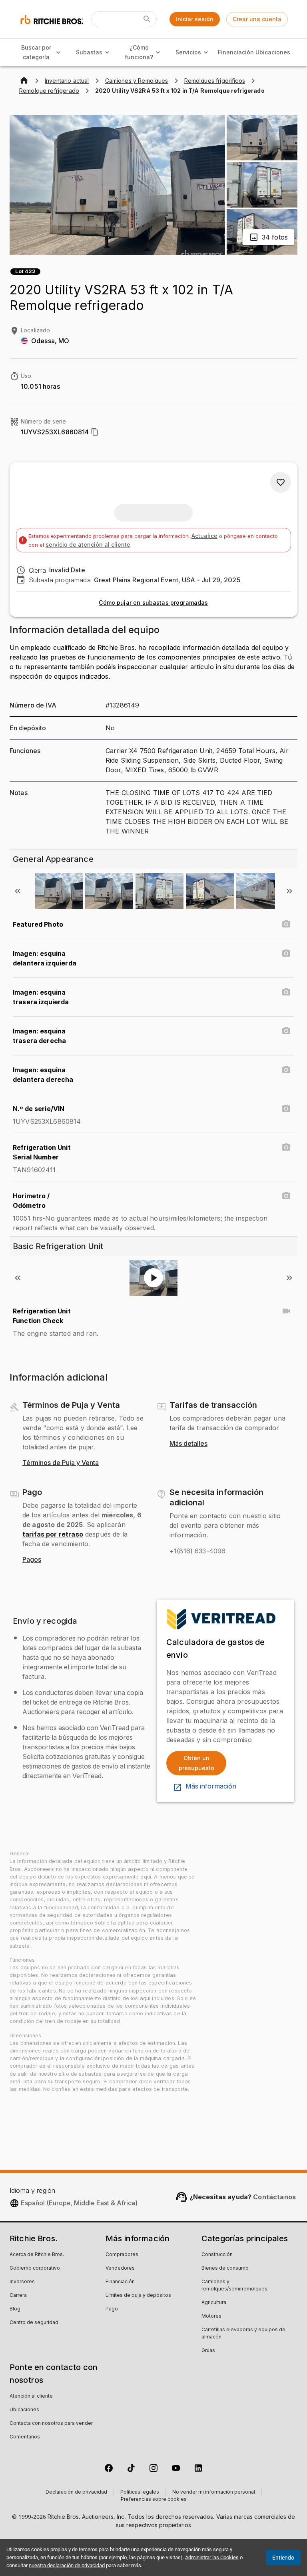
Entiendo (283, 2558)
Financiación (236, 52)
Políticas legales (140, 2492)
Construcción (217, 2255)
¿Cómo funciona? (139, 52)
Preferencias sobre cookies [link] (154, 2500)
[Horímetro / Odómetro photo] (286, 1196)
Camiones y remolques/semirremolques (234, 2286)
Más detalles (188, 1444)
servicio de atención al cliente (88, 545)
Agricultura (214, 2303)
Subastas (89, 52)
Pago (112, 2309)
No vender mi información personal (214, 2492)
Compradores (122, 2255)
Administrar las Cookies (212, 2557)
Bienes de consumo (225, 2268)
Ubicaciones (273, 52)
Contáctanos (274, 2197)
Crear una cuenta (257, 19)
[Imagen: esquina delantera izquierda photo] (286, 953)
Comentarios (25, 2437)
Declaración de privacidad (76, 2492)
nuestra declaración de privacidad (67, 2565)
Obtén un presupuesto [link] (196, 1763)
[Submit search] (147, 19)
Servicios (188, 52)
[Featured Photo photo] (286, 924)
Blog (15, 2309)
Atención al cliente (31, 2396)
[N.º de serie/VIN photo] (286, 1109)
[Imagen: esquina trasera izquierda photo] (286, 992)
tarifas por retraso (53, 1534)
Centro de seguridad (34, 2323)
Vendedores (120, 2268)
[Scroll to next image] (289, 891)
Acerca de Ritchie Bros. (37, 2255)
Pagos (32, 1560)
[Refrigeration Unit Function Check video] (286, 1311)
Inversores (22, 2282)
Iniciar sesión (195, 19)
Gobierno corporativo (35, 2268)
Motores (211, 2316)
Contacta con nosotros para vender (51, 2424)
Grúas (208, 2351)
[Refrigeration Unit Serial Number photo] (286, 1147)
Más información (211, 1787)
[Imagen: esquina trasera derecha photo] (286, 1031)
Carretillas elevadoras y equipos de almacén (243, 2334)
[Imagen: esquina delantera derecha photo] (286, 1070)
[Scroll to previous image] (18, 891)
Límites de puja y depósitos (138, 2296)
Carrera (18, 2296)
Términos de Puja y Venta (61, 1463)
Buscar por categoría (36, 52)
